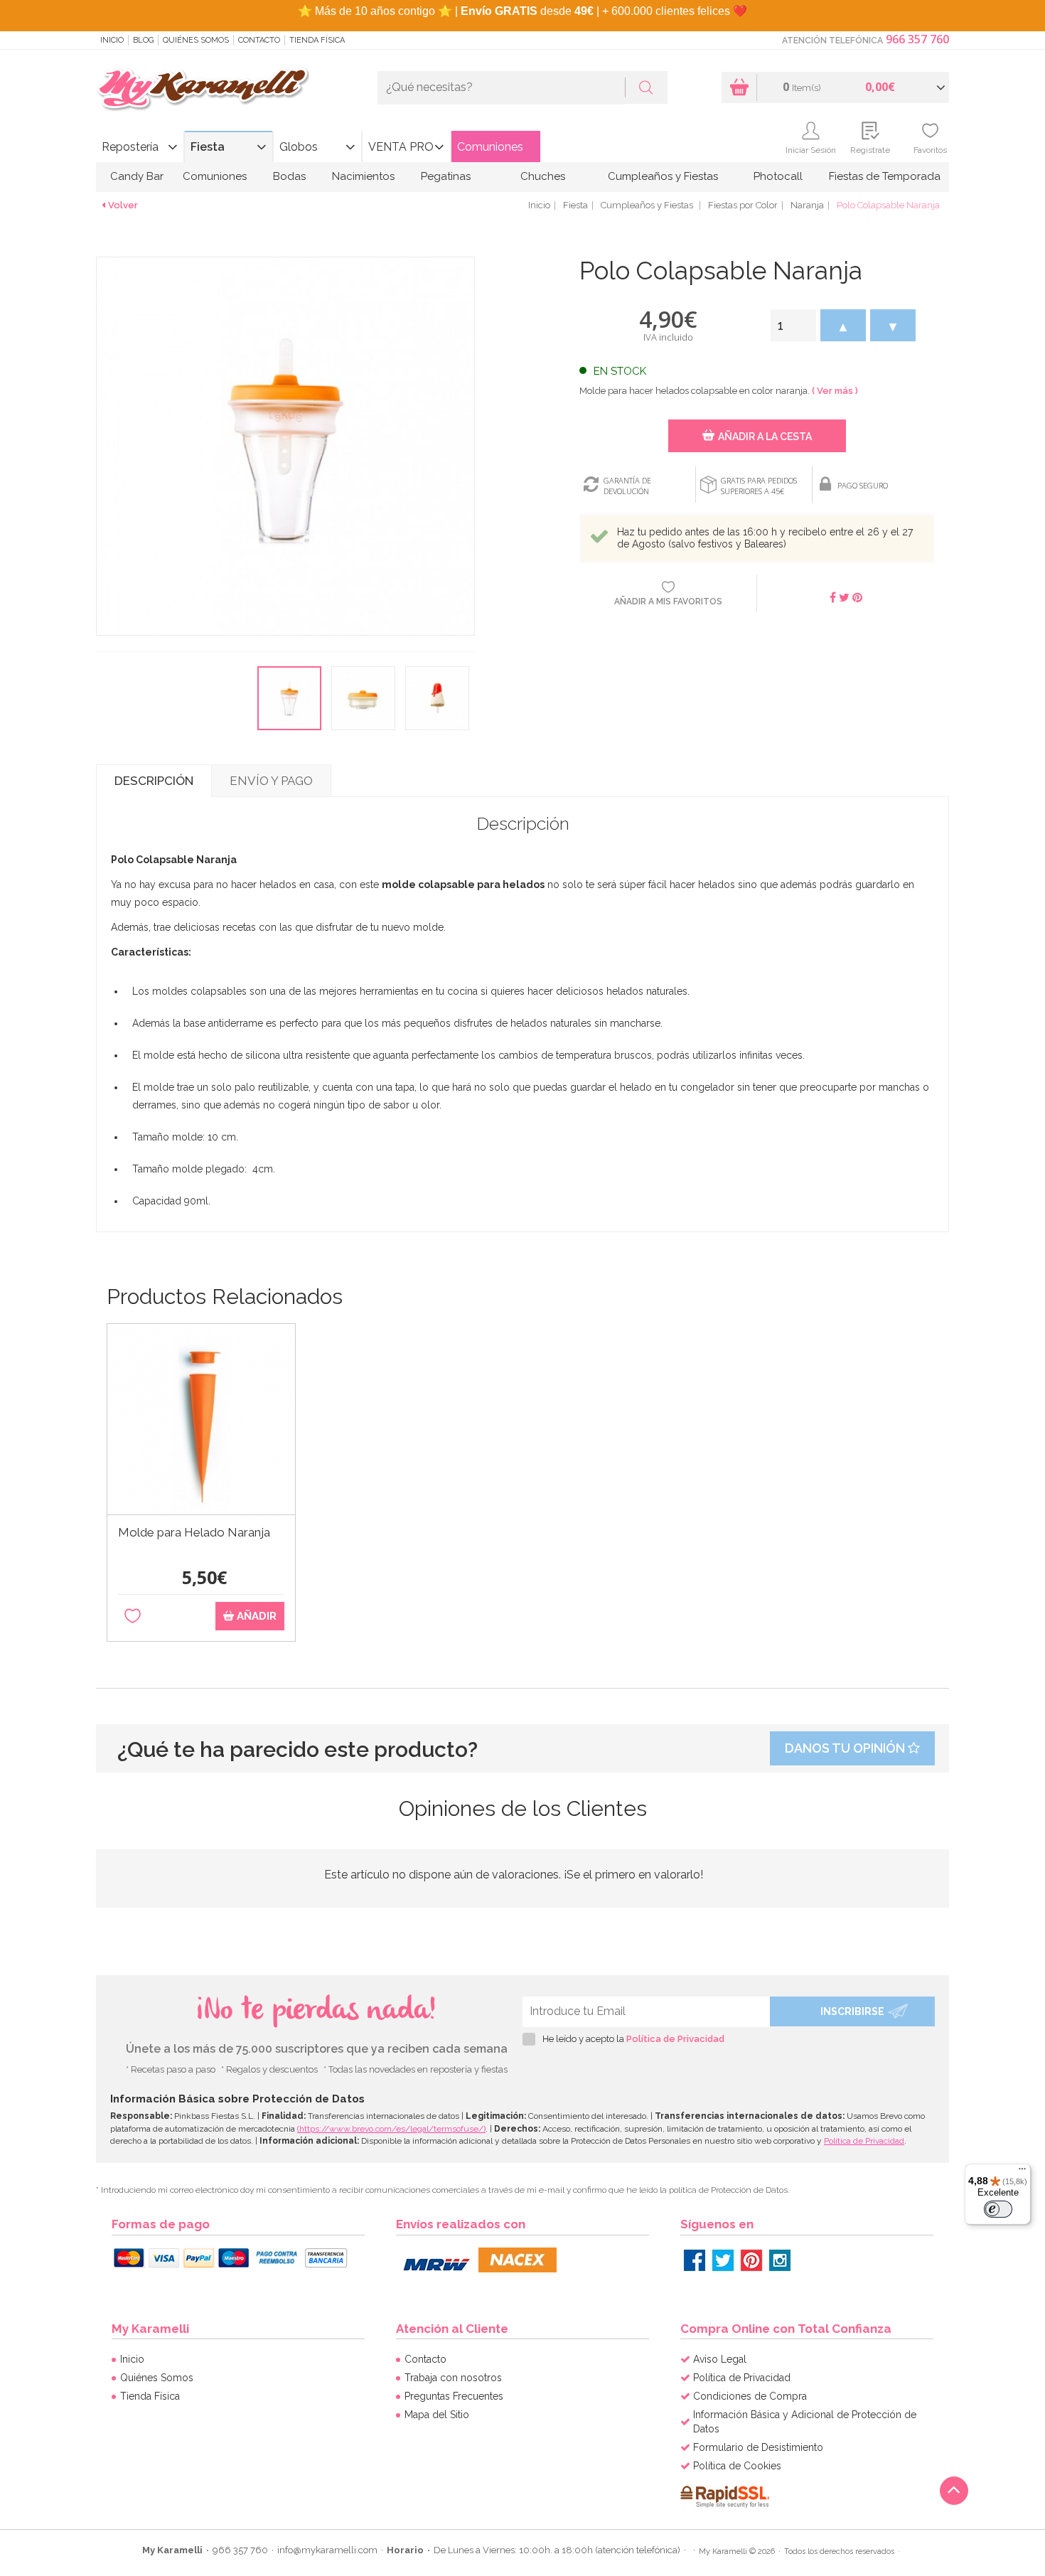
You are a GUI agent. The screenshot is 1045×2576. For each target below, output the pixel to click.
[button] (843, 325)
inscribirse (852, 2011)
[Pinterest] (751, 2260)
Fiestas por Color (743, 205)
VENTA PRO (401, 147)
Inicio (112, 40)
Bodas (289, 176)
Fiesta (208, 147)
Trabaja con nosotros (453, 2378)
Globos (299, 147)
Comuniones (490, 147)
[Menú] (1022, 2172)
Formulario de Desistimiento (758, 2447)
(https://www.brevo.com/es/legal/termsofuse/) (391, 2129)
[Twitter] (723, 2260)
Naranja (807, 205)
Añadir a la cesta (765, 437)
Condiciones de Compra (750, 2396)
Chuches (543, 176)
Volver (123, 205)
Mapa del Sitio (437, 2415)
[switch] (998, 2209)
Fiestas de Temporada (885, 176)
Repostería (130, 147)
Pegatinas (446, 176)
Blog (143, 40)
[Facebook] (695, 2260)
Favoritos (930, 150)
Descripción (154, 781)
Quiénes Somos (196, 40)
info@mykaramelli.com (327, 2550)
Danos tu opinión (846, 1748)
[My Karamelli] (203, 90)
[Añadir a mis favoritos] (133, 1616)
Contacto (259, 40)
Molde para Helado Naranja (194, 1533)
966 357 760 (917, 39)
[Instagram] (780, 2260)
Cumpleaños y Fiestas (663, 176)
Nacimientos (363, 176)
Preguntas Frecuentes (454, 2396)
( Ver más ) (835, 391)
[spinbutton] (793, 325)
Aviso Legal (720, 2359)
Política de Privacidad (675, 2039)
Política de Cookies (737, 2466)
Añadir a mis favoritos (668, 602)
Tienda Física (317, 40)
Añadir (255, 1616)
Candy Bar (137, 176)
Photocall (778, 176)
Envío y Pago (271, 781)
